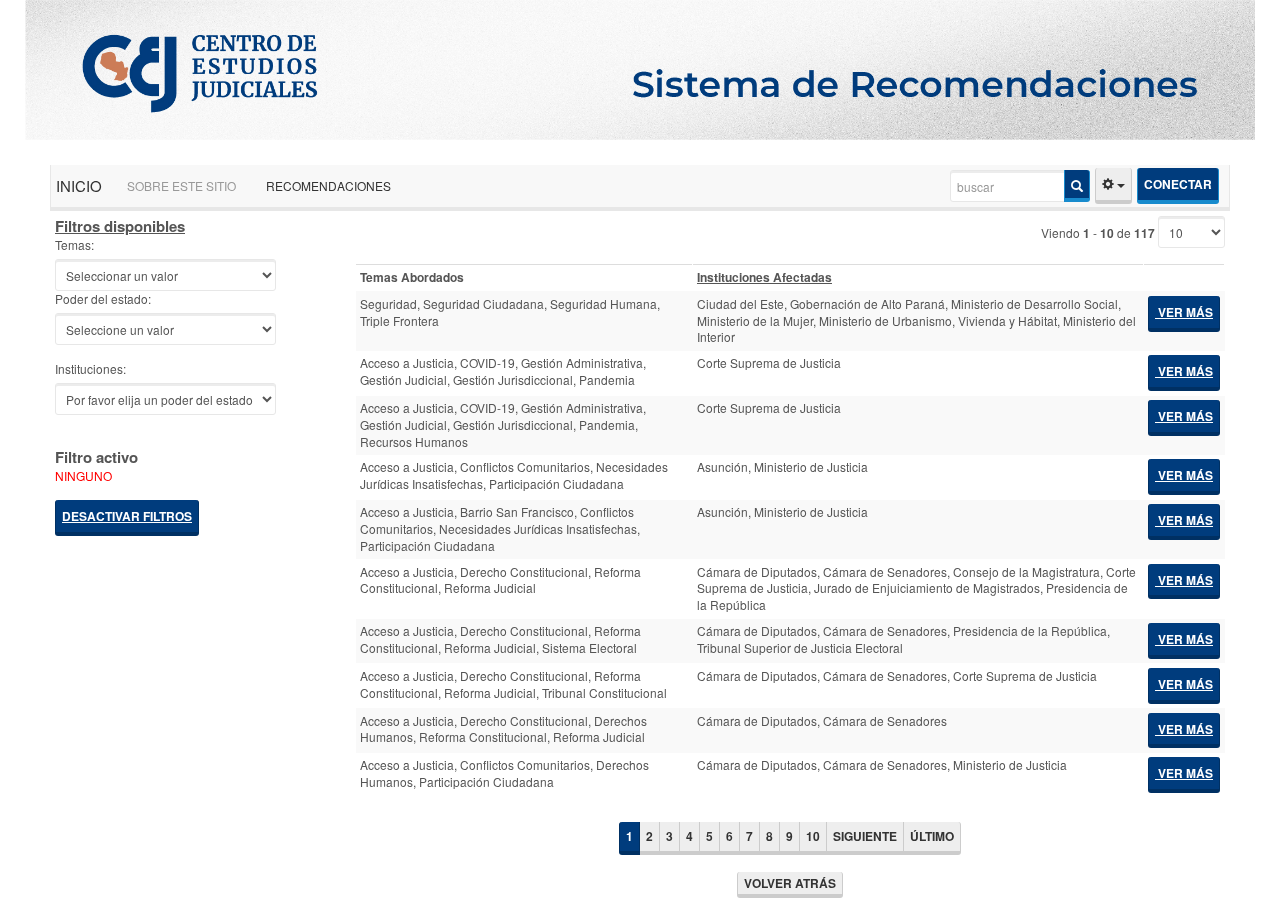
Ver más (1184, 312)
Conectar (1178, 184)
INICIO (79, 185)
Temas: (74, 245)
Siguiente (865, 836)
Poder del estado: (103, 299)
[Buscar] (1077, 186)
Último (932, 836)
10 (813, 836)
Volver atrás (790, 883)
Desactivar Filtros (127, 516)
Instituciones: (90, 369)
